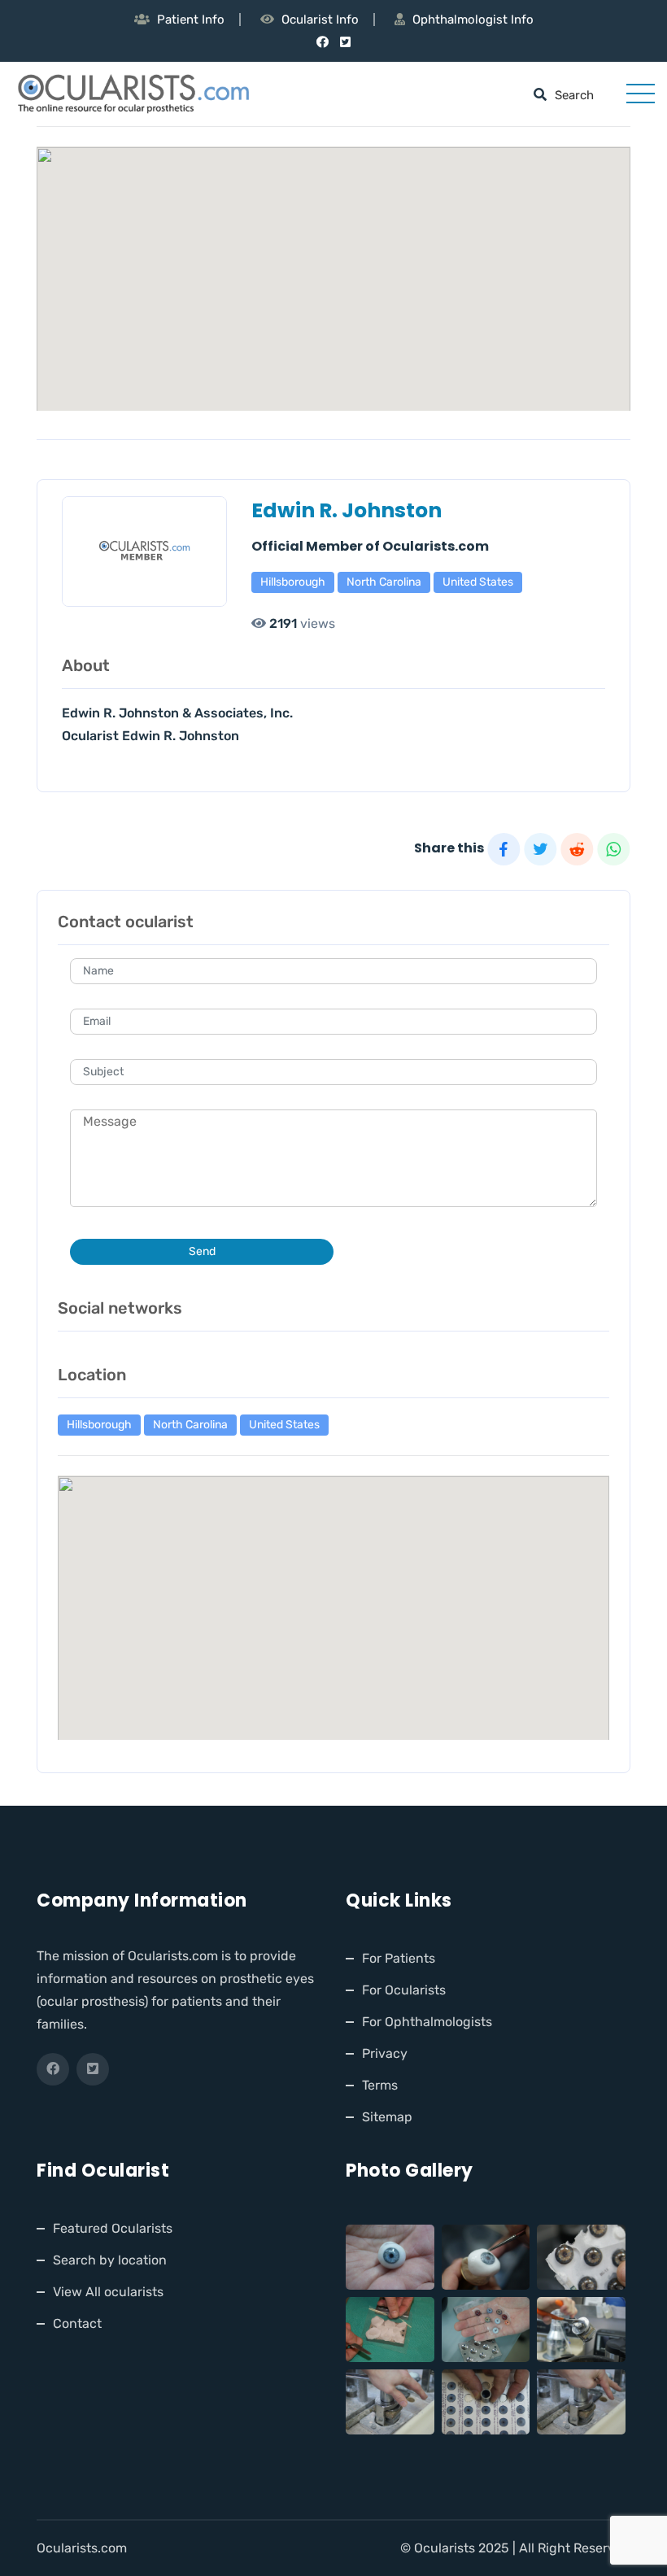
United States (478, 582)
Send (202, 1251)
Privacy (385, 2053)
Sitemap (387, 2117)
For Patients (399, 1958)
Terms (380, 2085)
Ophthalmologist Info (473, 20)
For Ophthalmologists (427, 2022)
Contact (77, 2323)
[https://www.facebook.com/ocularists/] (323, 42)
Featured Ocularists (113, 2228)
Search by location (110, 2260)
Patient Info (191, 20)
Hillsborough (293, 582)
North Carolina (384, 582)
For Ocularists (404, 1990)
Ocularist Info (320, 20)
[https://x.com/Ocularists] (345, 42)
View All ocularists (108, 2292)
